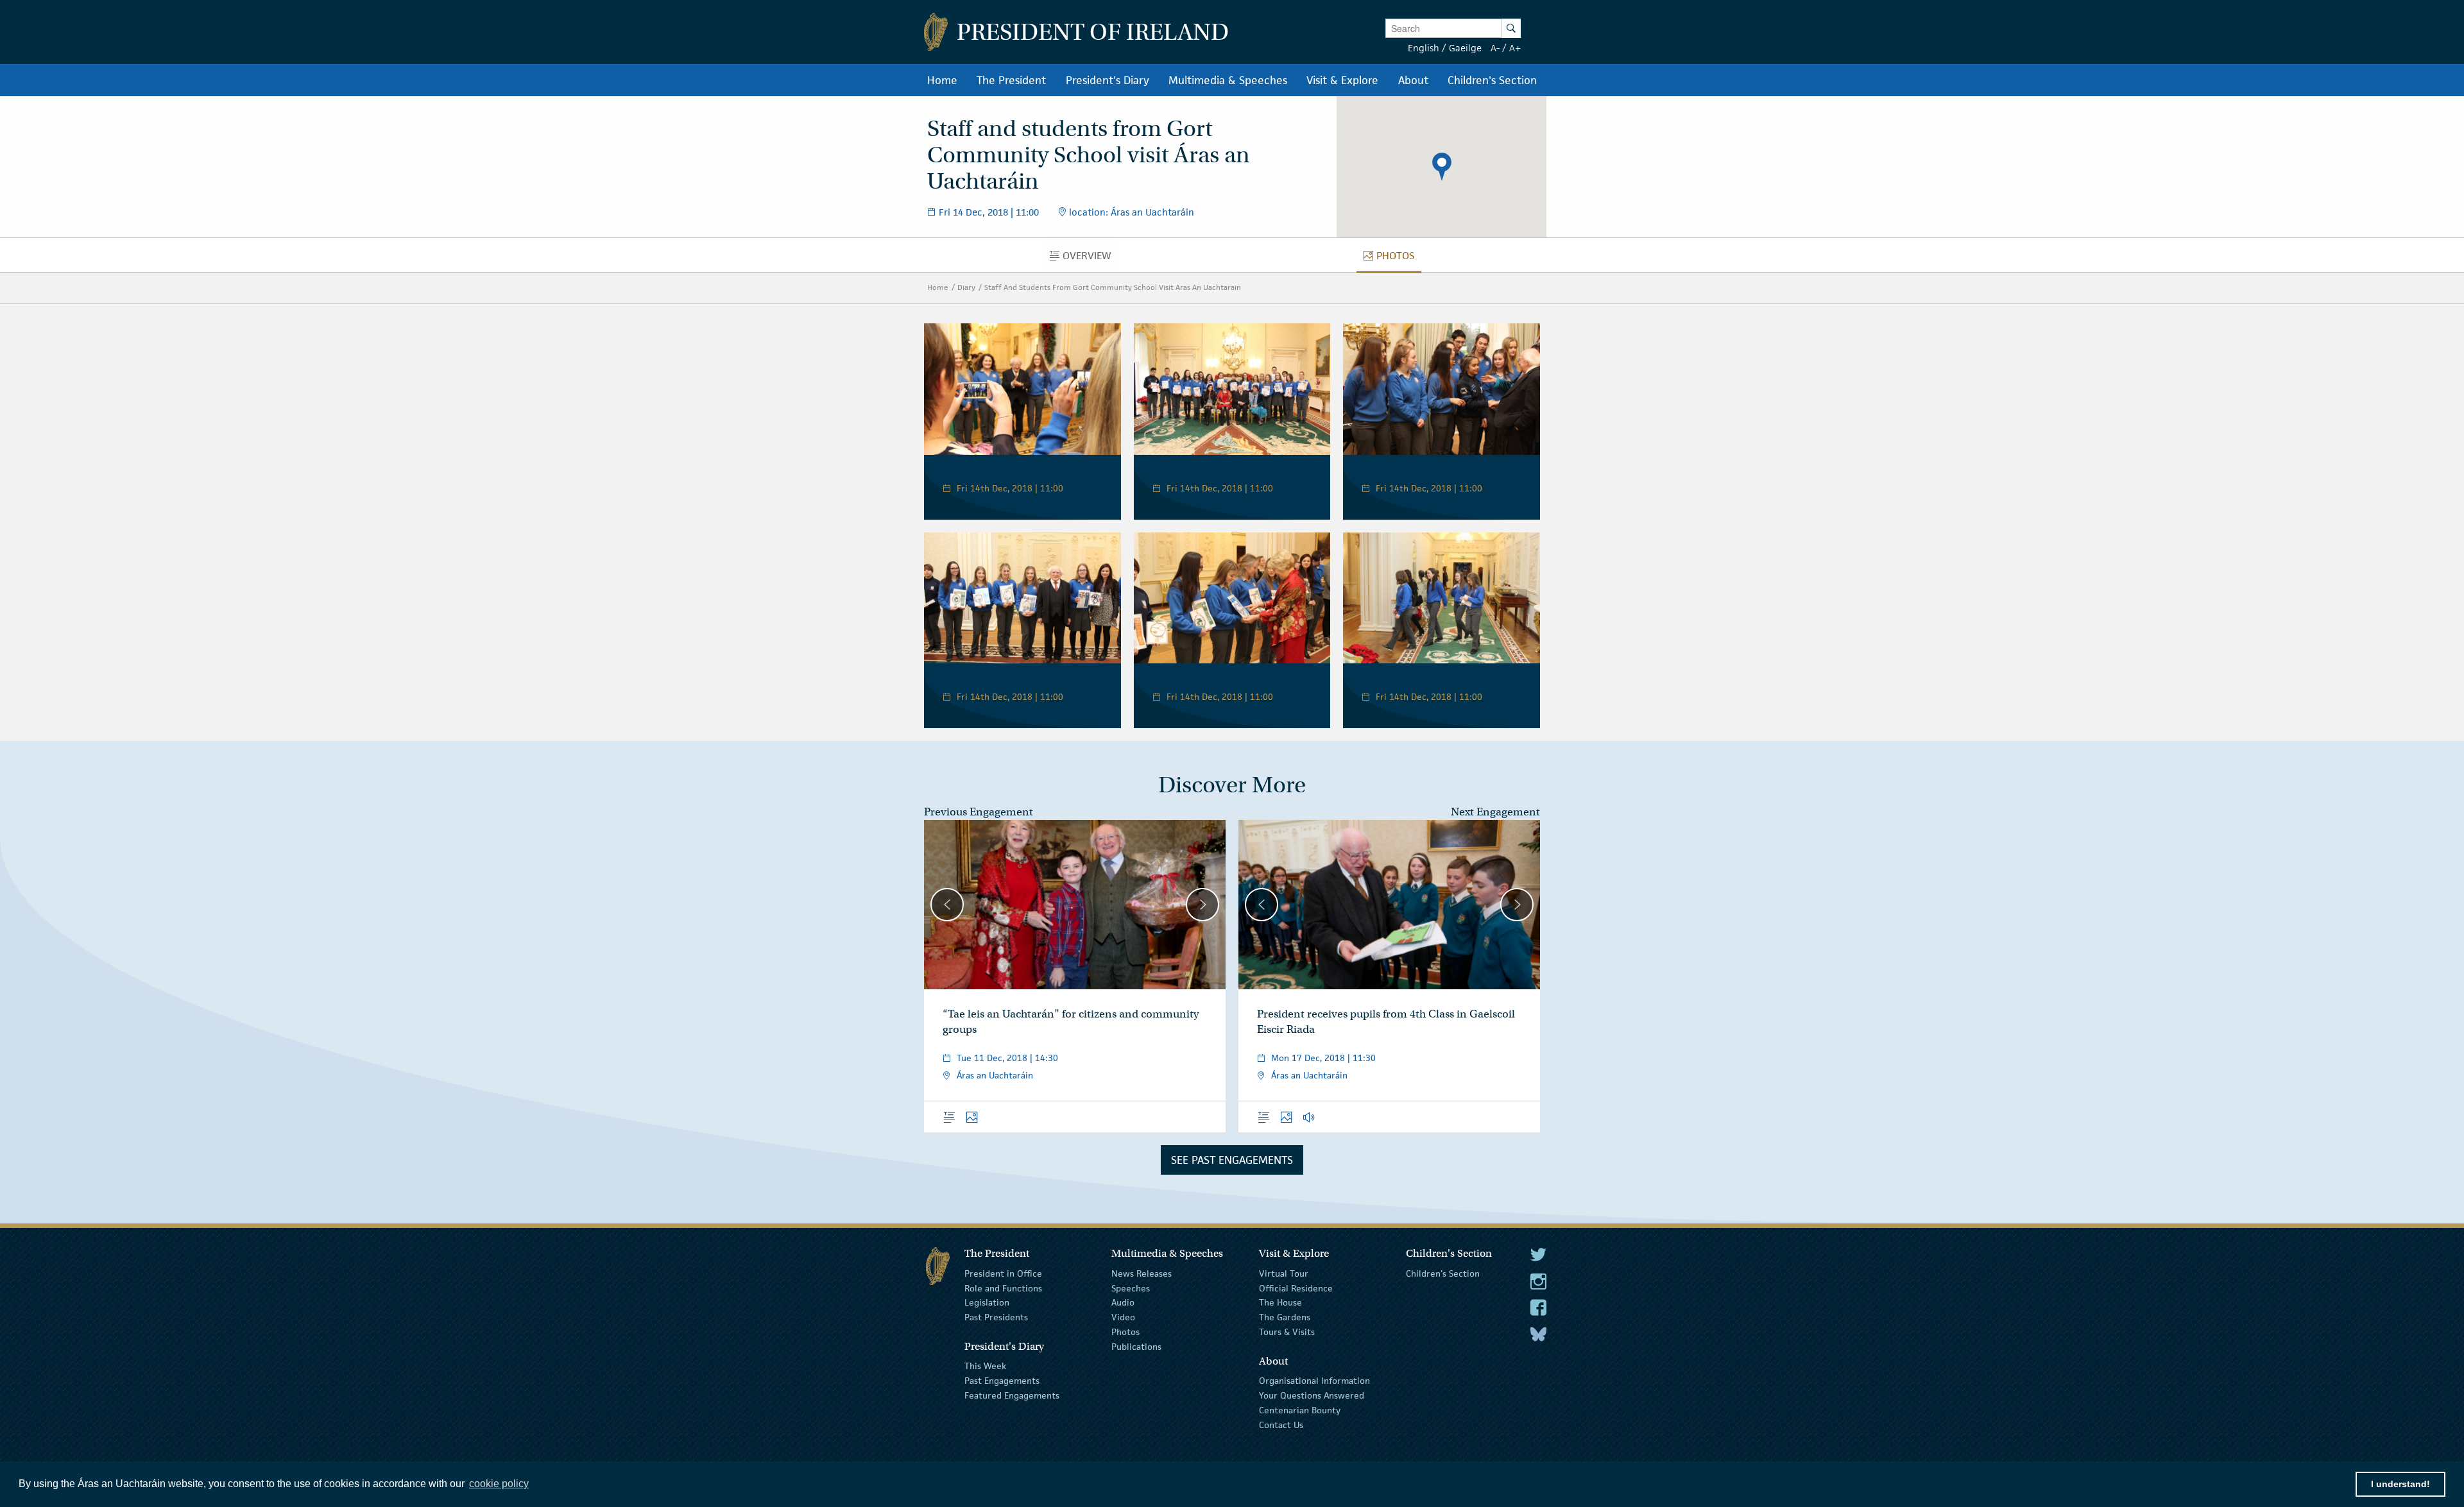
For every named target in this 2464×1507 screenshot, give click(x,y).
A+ (1515, 48)
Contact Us (1281, 1424)
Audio (1123, 1302)
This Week (985, 1366)
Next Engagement (1495, 812)
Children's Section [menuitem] (1492, 80)
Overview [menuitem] (1091, 259)
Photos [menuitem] (1399, 259)
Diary (966, 287)
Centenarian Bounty (1300, 1410)
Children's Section (1443, 1273)
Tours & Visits (1287, 1332)
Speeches (1131, 1288)
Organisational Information (1314, 1381)
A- (1495, 48)
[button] (1442, 167)
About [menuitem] (1413, 80)
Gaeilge (1465, 48)
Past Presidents (996, 1317)
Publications (1136, 1347)
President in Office (1003, 1273)
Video (1123, 1317)
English (1424, 48)
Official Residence (1296, 1288)
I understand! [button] (2400, 1484)
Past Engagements (1002, 1381)
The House (1280, 1302)
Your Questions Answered (1312, 1395)
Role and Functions (1003, 1288)
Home (938, 287)
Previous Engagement (979, 812)
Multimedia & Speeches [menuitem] (1228, 80)
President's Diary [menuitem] (1108, 80)
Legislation (987, 1302)
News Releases (1142, 1273)
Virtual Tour (1284, 1273)
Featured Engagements (1012, 1395)
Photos (1125, 1332)
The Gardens (1285, 1317)
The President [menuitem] (1011, 80)
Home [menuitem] (942, 80)
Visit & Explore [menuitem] (1342, 80)
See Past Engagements (1232, 1160)
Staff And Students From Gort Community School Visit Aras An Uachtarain (1113, 287)
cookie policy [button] (499, 1484)
